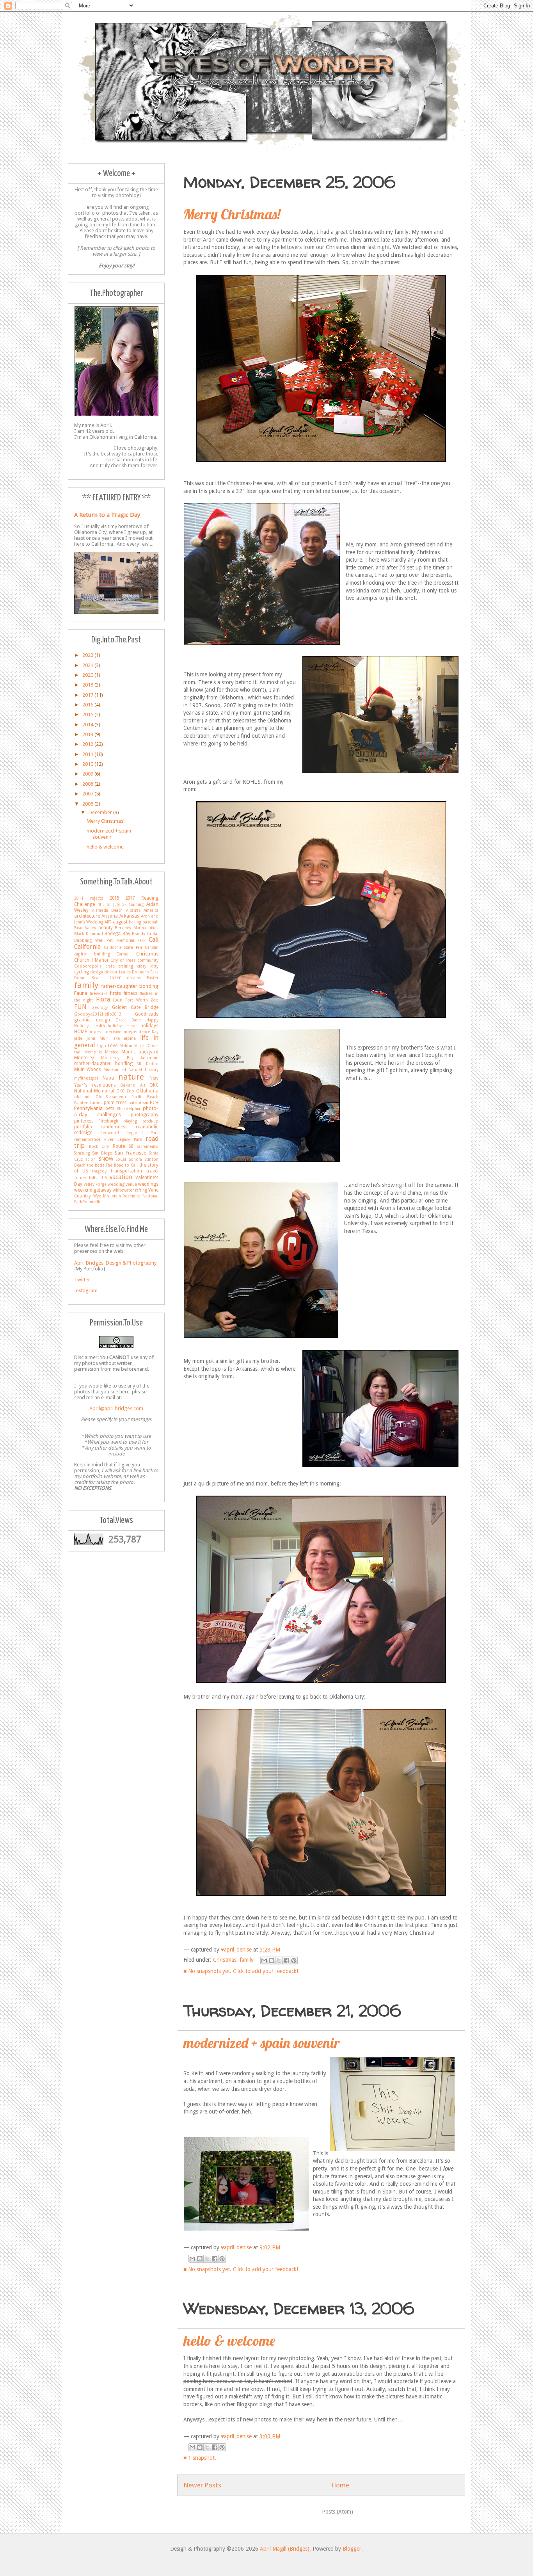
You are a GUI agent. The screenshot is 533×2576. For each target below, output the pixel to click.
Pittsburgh (108, 1121)
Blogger (352, 2549)
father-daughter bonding (130, 986)
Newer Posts (202, 2485)
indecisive (112, 1032)
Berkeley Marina (130, 928)
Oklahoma (147, 1091)
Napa (108, 1078)
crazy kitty (148, 966)
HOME (81, 1032)
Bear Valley (85, 928)
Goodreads (147, 1014)
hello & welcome (229, 2340)
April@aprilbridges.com (116, 1408)
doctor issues (117, 972)
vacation (121, 1177)
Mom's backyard (140, 1052)
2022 (88, 655)
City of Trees (123, 960)
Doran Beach (88, 978)
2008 (88, 784)
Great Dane (128, 1020)
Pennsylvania (88, 1108)
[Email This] (264, 1960)
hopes (95, 1032)
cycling (82, 972)
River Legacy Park (123, 1139)
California (87, 947)
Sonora (136, 1159)
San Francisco (131, 1153)
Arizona (110, 916)
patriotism (138, 1103)
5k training (133, 904)
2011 (88, 754)
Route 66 (123, 1146)
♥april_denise (237, 1950)
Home (340, 2485)
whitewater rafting (130, 1190)
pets (110, 1108)
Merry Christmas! (232, 214)
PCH (154, 1103)
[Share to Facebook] (286, 1960)
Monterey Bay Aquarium (130, 1058)
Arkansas (129, 916)
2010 (88, 764)
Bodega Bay (117, 934)
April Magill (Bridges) (285, 2549)
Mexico (112, 1052)
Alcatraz (133, 910)
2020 (88, 675)
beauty (106, 928)
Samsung (82, 1153)
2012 (88, 744)
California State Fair (123, 947)
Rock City (99, 1146)
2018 (88, 685)
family (247, 1960)
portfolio (83, 1127)
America (151, 910)
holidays (149, 1026)
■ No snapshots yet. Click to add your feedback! (241, 1971)
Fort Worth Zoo (142, 1000)
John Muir (97, 1038)
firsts (115, 993)
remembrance (87, 1139)
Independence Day (140, 1032)
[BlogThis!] (272, 1960)
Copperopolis (88, 966)
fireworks (99, 993)
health (99, 1026)
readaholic (147, 1127)
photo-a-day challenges (116, 1111)
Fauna (81, 993)
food (118, 1000)
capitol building (92, 954)
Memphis (93, 1052)
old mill (83, 1097)
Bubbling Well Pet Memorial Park (110, 940)
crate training (119, 966)
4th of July (109, 904)
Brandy (139, 934)
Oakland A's (133, 1085)
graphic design (92, 1020)
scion (91, 1159)
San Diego (102, 1153)
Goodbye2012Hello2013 (98, 1014)
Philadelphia (128, 1108)
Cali (154, 940)
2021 (88, 665)
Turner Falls (86, 1178)
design (97, 972)
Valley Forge (95, 1184)
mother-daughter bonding (103, 1064)
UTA (104, 1178)
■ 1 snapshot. (200, 2458)
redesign (83, 1133)
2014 (88, 725)
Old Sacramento (112, 1097)
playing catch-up (141, 1121)
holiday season (123, 1026)
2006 (88, 804)
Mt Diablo (147, 1064)
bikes (153, 928)
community (148, 960)
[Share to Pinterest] (294, 1960)
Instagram (86, 1291)
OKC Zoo (125, 1091)
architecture (87, 916)
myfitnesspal (86, 1078)
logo (102, 1046)
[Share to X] (279, 1960)
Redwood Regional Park (129, 1133)
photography (145, 1115)
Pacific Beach (145, 1097)
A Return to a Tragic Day (107, 515)
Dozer (115, 978)
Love (113, 1046)
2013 (88, 734)
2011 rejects (89, 898)
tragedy (99, 1171)
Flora (103, 999)
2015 (88, 714)
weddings (148, 1184)
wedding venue (122, 1184)
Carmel (123, 954)
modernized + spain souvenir (262, 2043)
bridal (153, 934)
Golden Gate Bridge (135, 1007)
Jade (78, 1038)
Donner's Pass (145, 972)
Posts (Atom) (338, 2512)
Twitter (82, 1280)
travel (152, 1171)
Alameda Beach (107, 910)
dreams (134, 978)
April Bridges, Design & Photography (115, 1263)
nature (131, 1077)
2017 (88, 695)
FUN (80, 1007)
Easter (153, 978)
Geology (99, 1007)
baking (135, 922)
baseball (150, 922)
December (101, 812)
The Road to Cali (122, 1165)
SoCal (121, 1159)
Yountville (92, 1202)
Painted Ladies (88, 1103)
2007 (88, 794)
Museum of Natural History (131, 1069)
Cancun (152, 947)
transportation (126, 1171)
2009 (88, 774)
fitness (131, 993)
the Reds (96, 1165)
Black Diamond (89, 934)
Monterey (84, 1058)
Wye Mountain (107, 1196)
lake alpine (124, 1038)
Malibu (126, 1046)
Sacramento (148, 1146)
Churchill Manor (91, 960)
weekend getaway (93, 1190)
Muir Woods (88, 1069)
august (120, 922)
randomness (114, 1127)
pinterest (84, 1121)
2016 (88, 705)
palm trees (115, 1103)
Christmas (225, 1960)
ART (108, 922)
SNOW (106, 1159)
